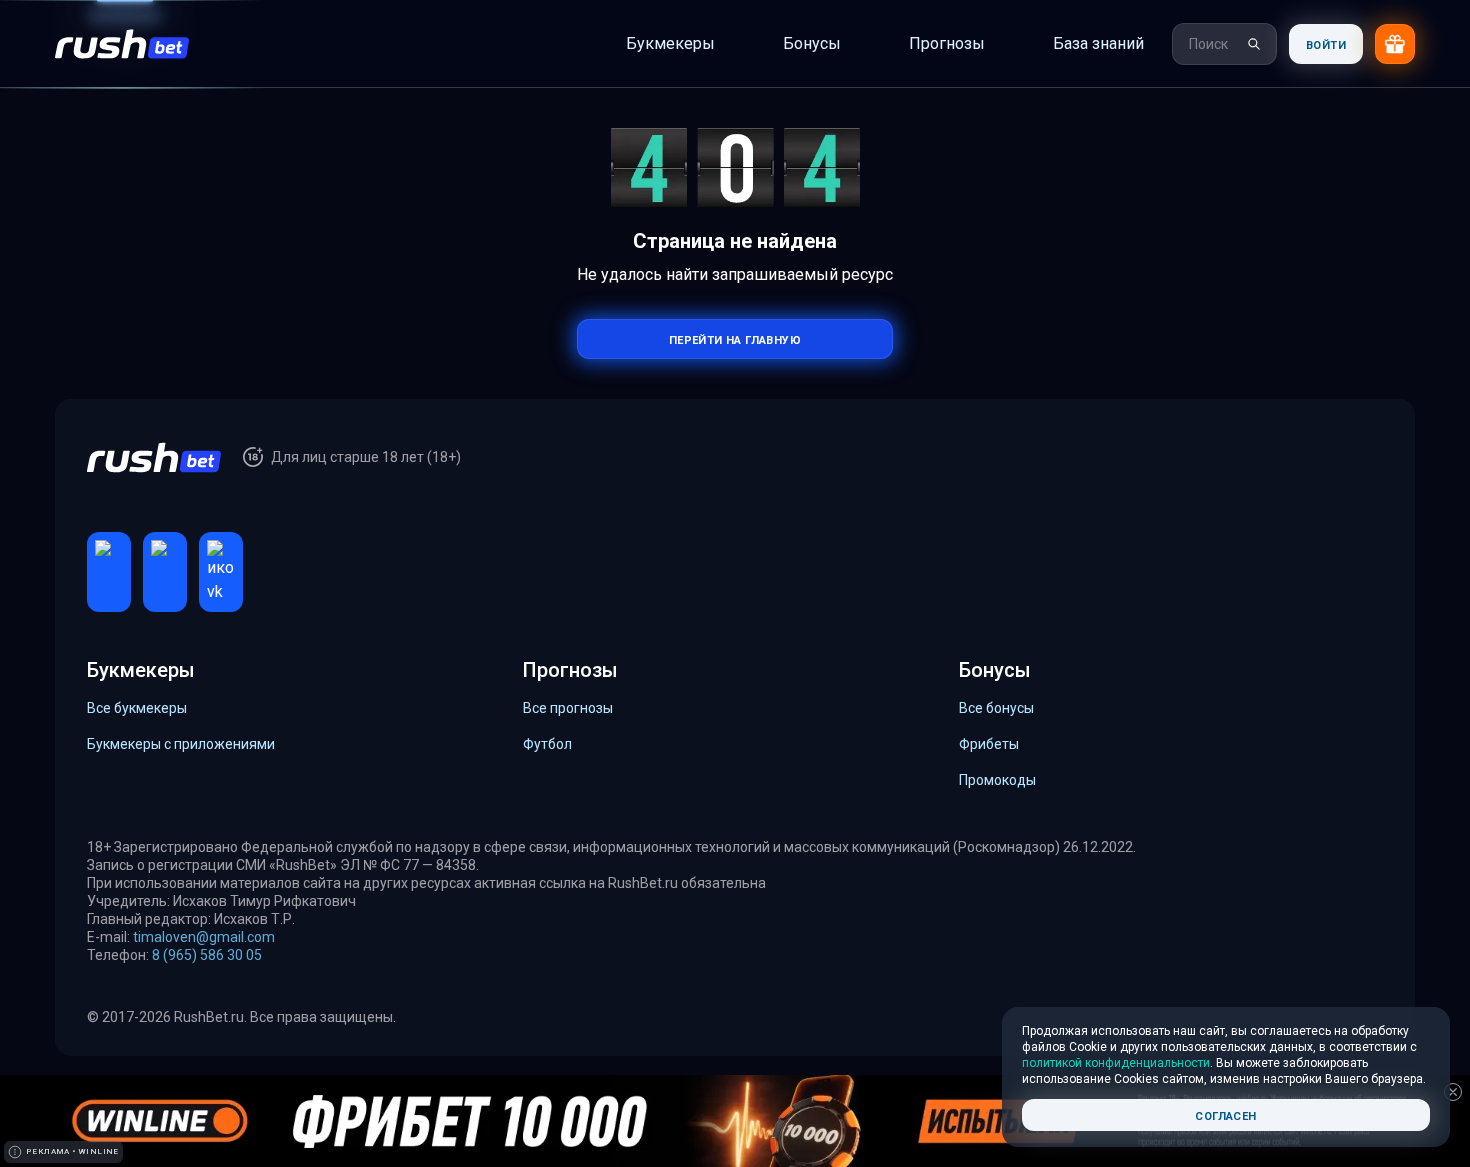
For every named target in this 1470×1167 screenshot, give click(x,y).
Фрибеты (989, 744)
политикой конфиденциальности (1116, 1063)
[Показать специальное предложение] (1395, 44)
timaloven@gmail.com (204, 937)
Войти (1326, 43)
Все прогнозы (568, 708)
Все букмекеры (137, 708)
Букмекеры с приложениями (181, 744)
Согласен (1225, 1114)
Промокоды (997, 780)
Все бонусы (996, 708)
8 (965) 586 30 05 (207, 955)
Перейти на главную (735, 338)
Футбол (547, 744)
